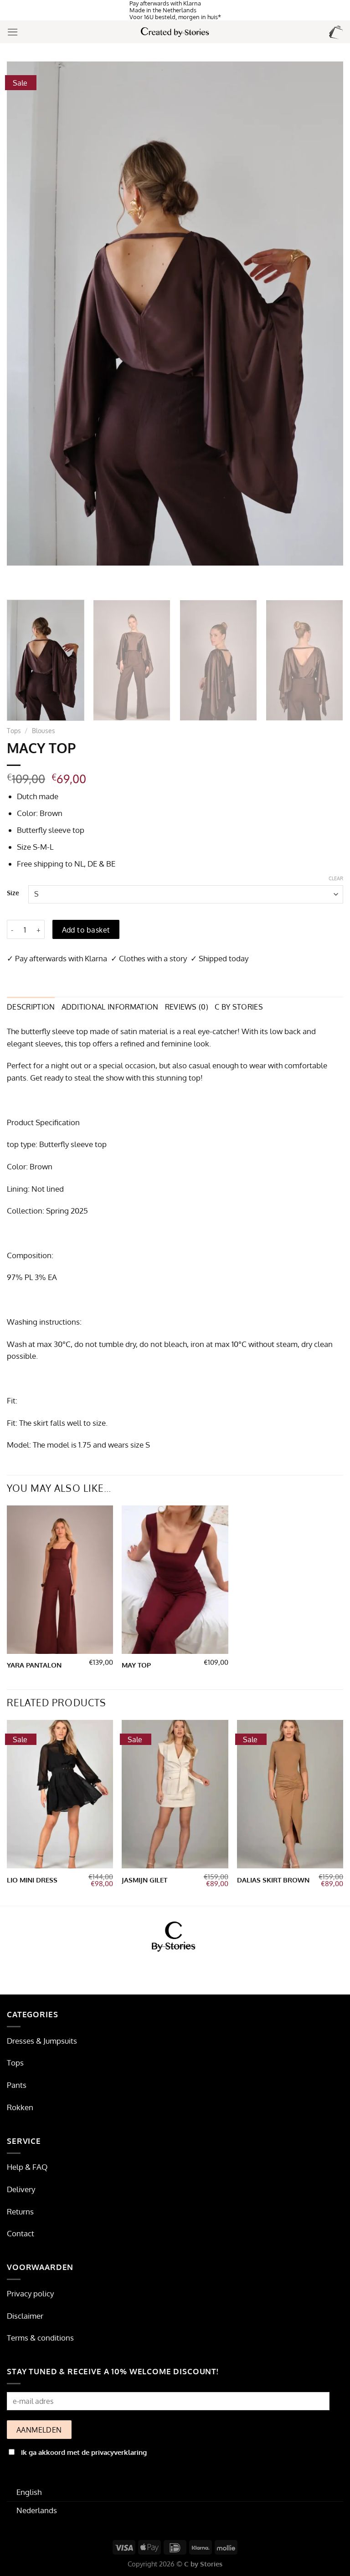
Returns (20, 2211)
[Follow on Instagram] (175, 1969)
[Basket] (336, 32)
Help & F (22, 2167)
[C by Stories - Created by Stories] (175, 32)
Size (13, 893)
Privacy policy (30, 2293)
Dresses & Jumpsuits (42, 2041)
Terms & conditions (40, 2338)
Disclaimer (25, 2316)
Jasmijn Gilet (144, 1880)
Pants (17, 2085)
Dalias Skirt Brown (273, 1880)
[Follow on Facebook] (158, 1969)
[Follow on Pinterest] (193, 1969)
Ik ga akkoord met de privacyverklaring (84, 2452)
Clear (336, 878)
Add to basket (86, 930)
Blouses (44, 730)
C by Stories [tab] (239, 1007)
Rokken (20, 2107)
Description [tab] (31, 1007)
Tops (14, 730)
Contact (21, 2233)
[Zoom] (19, 582)
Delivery (21, 2189)
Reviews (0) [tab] (187, 1007)
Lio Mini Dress (32, 1880)
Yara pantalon (34, 1665)
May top (136, 1665)
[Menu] (13, 32)
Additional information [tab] (110, 1007)
